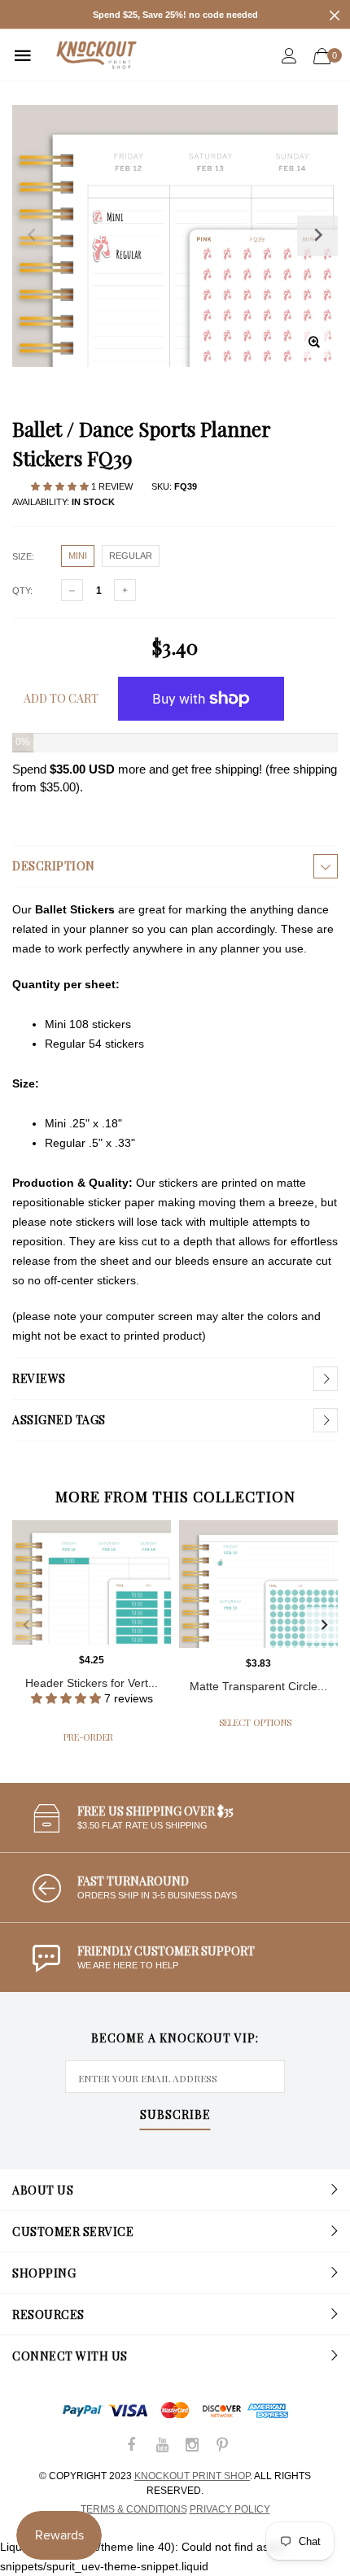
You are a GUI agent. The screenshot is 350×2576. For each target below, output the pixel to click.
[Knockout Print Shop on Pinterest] (222, 2446)
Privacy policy (230, 2509)
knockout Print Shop (192, 2476)
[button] (61, 486)
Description (54, 866)
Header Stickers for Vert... (92, 1683)
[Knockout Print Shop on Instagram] (192, 2446)
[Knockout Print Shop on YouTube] (162, 2446)
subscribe (175, 2116)
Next (324, 1625)
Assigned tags (59, 1420)
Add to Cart (61, 698)
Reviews (39, 1378)
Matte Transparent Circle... (258, 1686)
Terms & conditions (134, 2509)
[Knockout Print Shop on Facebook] (132, 2446)
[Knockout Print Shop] (96, 55)
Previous (26, 1625)
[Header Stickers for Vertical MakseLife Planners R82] (92, 1582)
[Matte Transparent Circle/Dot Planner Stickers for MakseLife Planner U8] (258, 1584)
